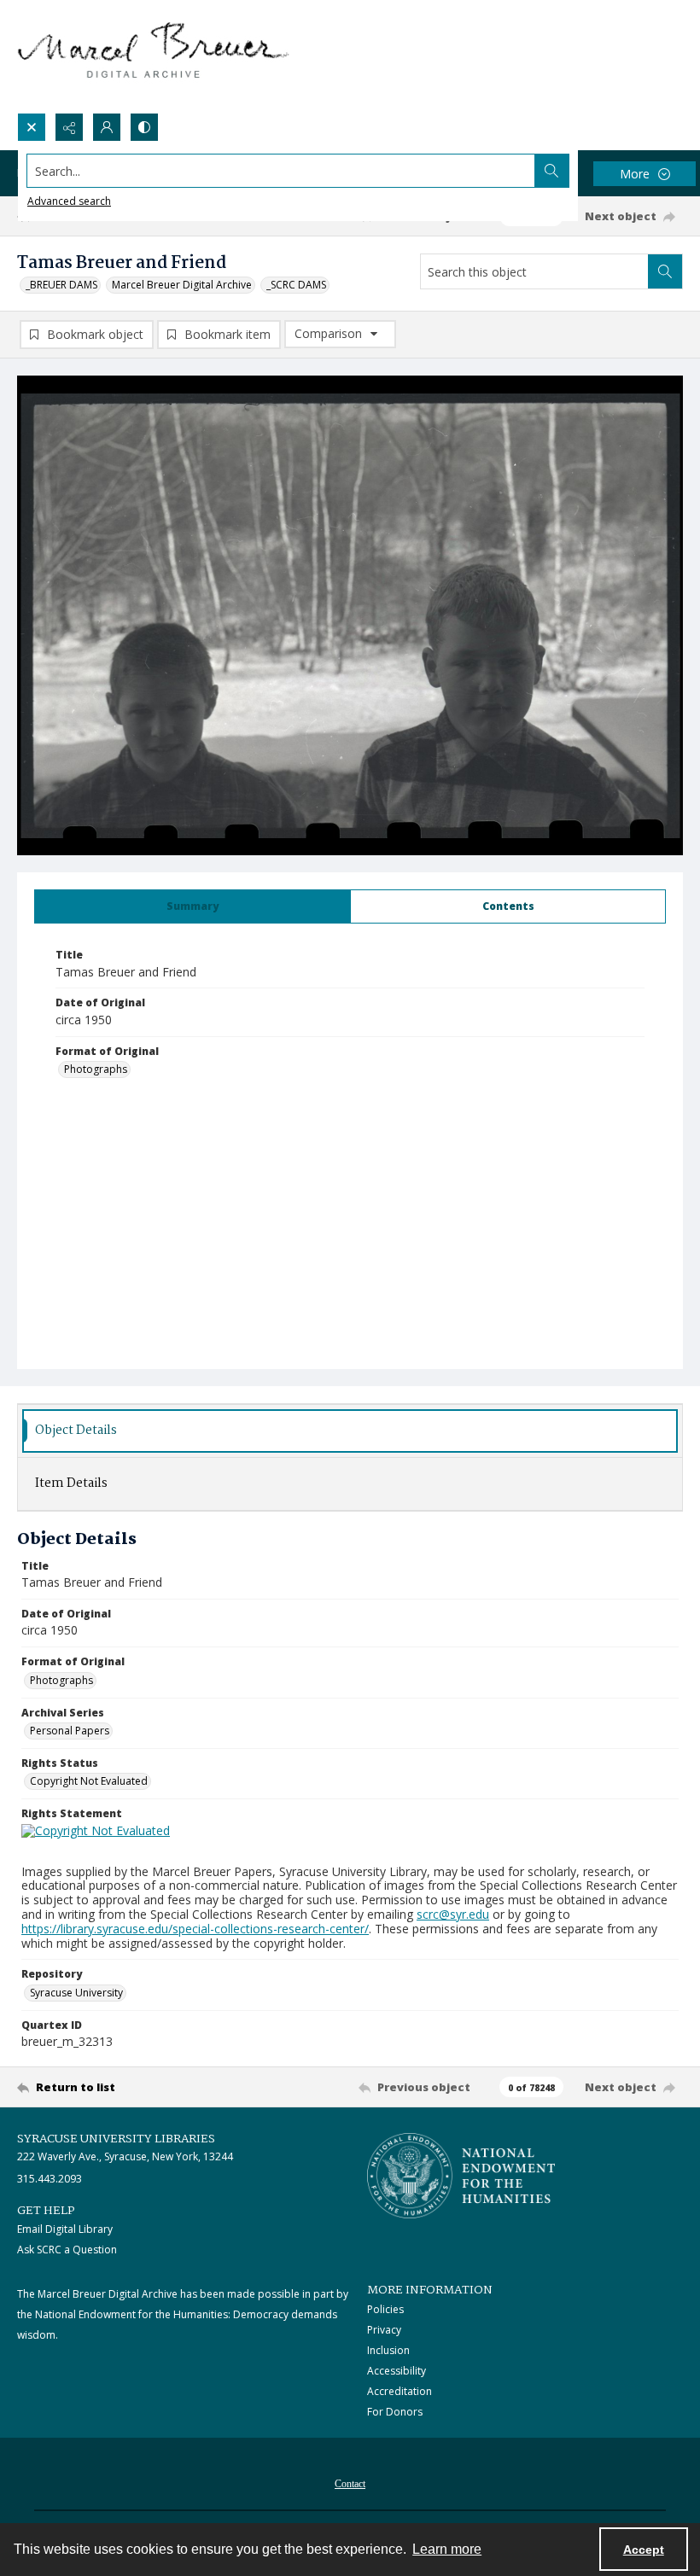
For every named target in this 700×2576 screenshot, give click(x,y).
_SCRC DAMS (296, 285)
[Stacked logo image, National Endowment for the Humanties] (461, 2176)
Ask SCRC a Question (67, 2250)
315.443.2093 (50, 2179)
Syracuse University (76, 1993)
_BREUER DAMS (61, 285)
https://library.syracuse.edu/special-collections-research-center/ (195, 1929)
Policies (385, 2309)
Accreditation (400, 2391)
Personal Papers (70, 1731)
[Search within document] (665, 271)
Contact (350, 2484)
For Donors (395, 2412)
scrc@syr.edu (453, 1914)
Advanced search (69, 201)
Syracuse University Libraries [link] (116, 2139)
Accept (644, 2550)
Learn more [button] (447, 2549)
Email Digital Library (65, 2229)
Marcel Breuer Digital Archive (182, 285)
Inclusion (388, 2350)
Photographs (96, 1069)
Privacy (384, 2330)
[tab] (192, 906)
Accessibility (397, 2371)
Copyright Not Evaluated (89, 1781)
